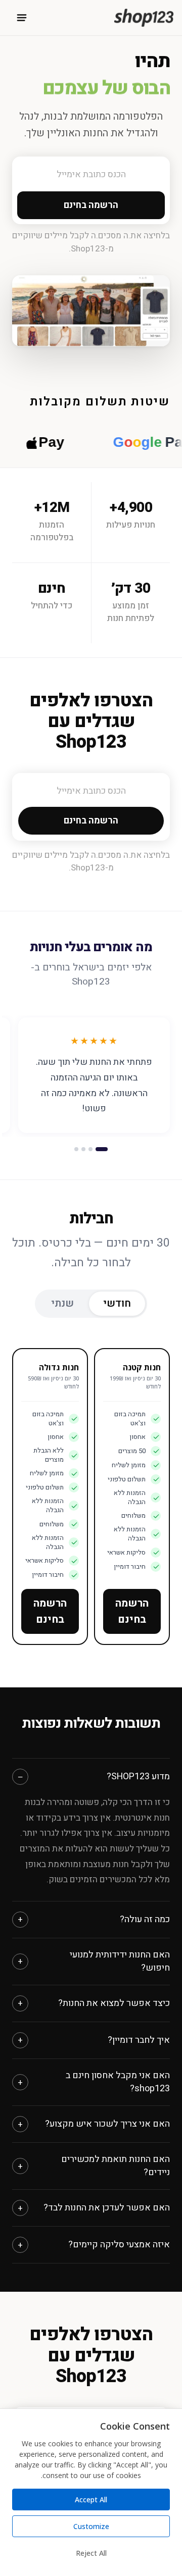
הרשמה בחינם (132, 1611)
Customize (91, 2526)
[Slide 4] (76, 1149)
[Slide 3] (83, 1149)
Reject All (91, 2553)
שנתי (62, 1303)
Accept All (91, 2500)
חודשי (117, 1303)
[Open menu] (22, 18)
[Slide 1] (102, 1149)
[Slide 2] (90, 1149)
